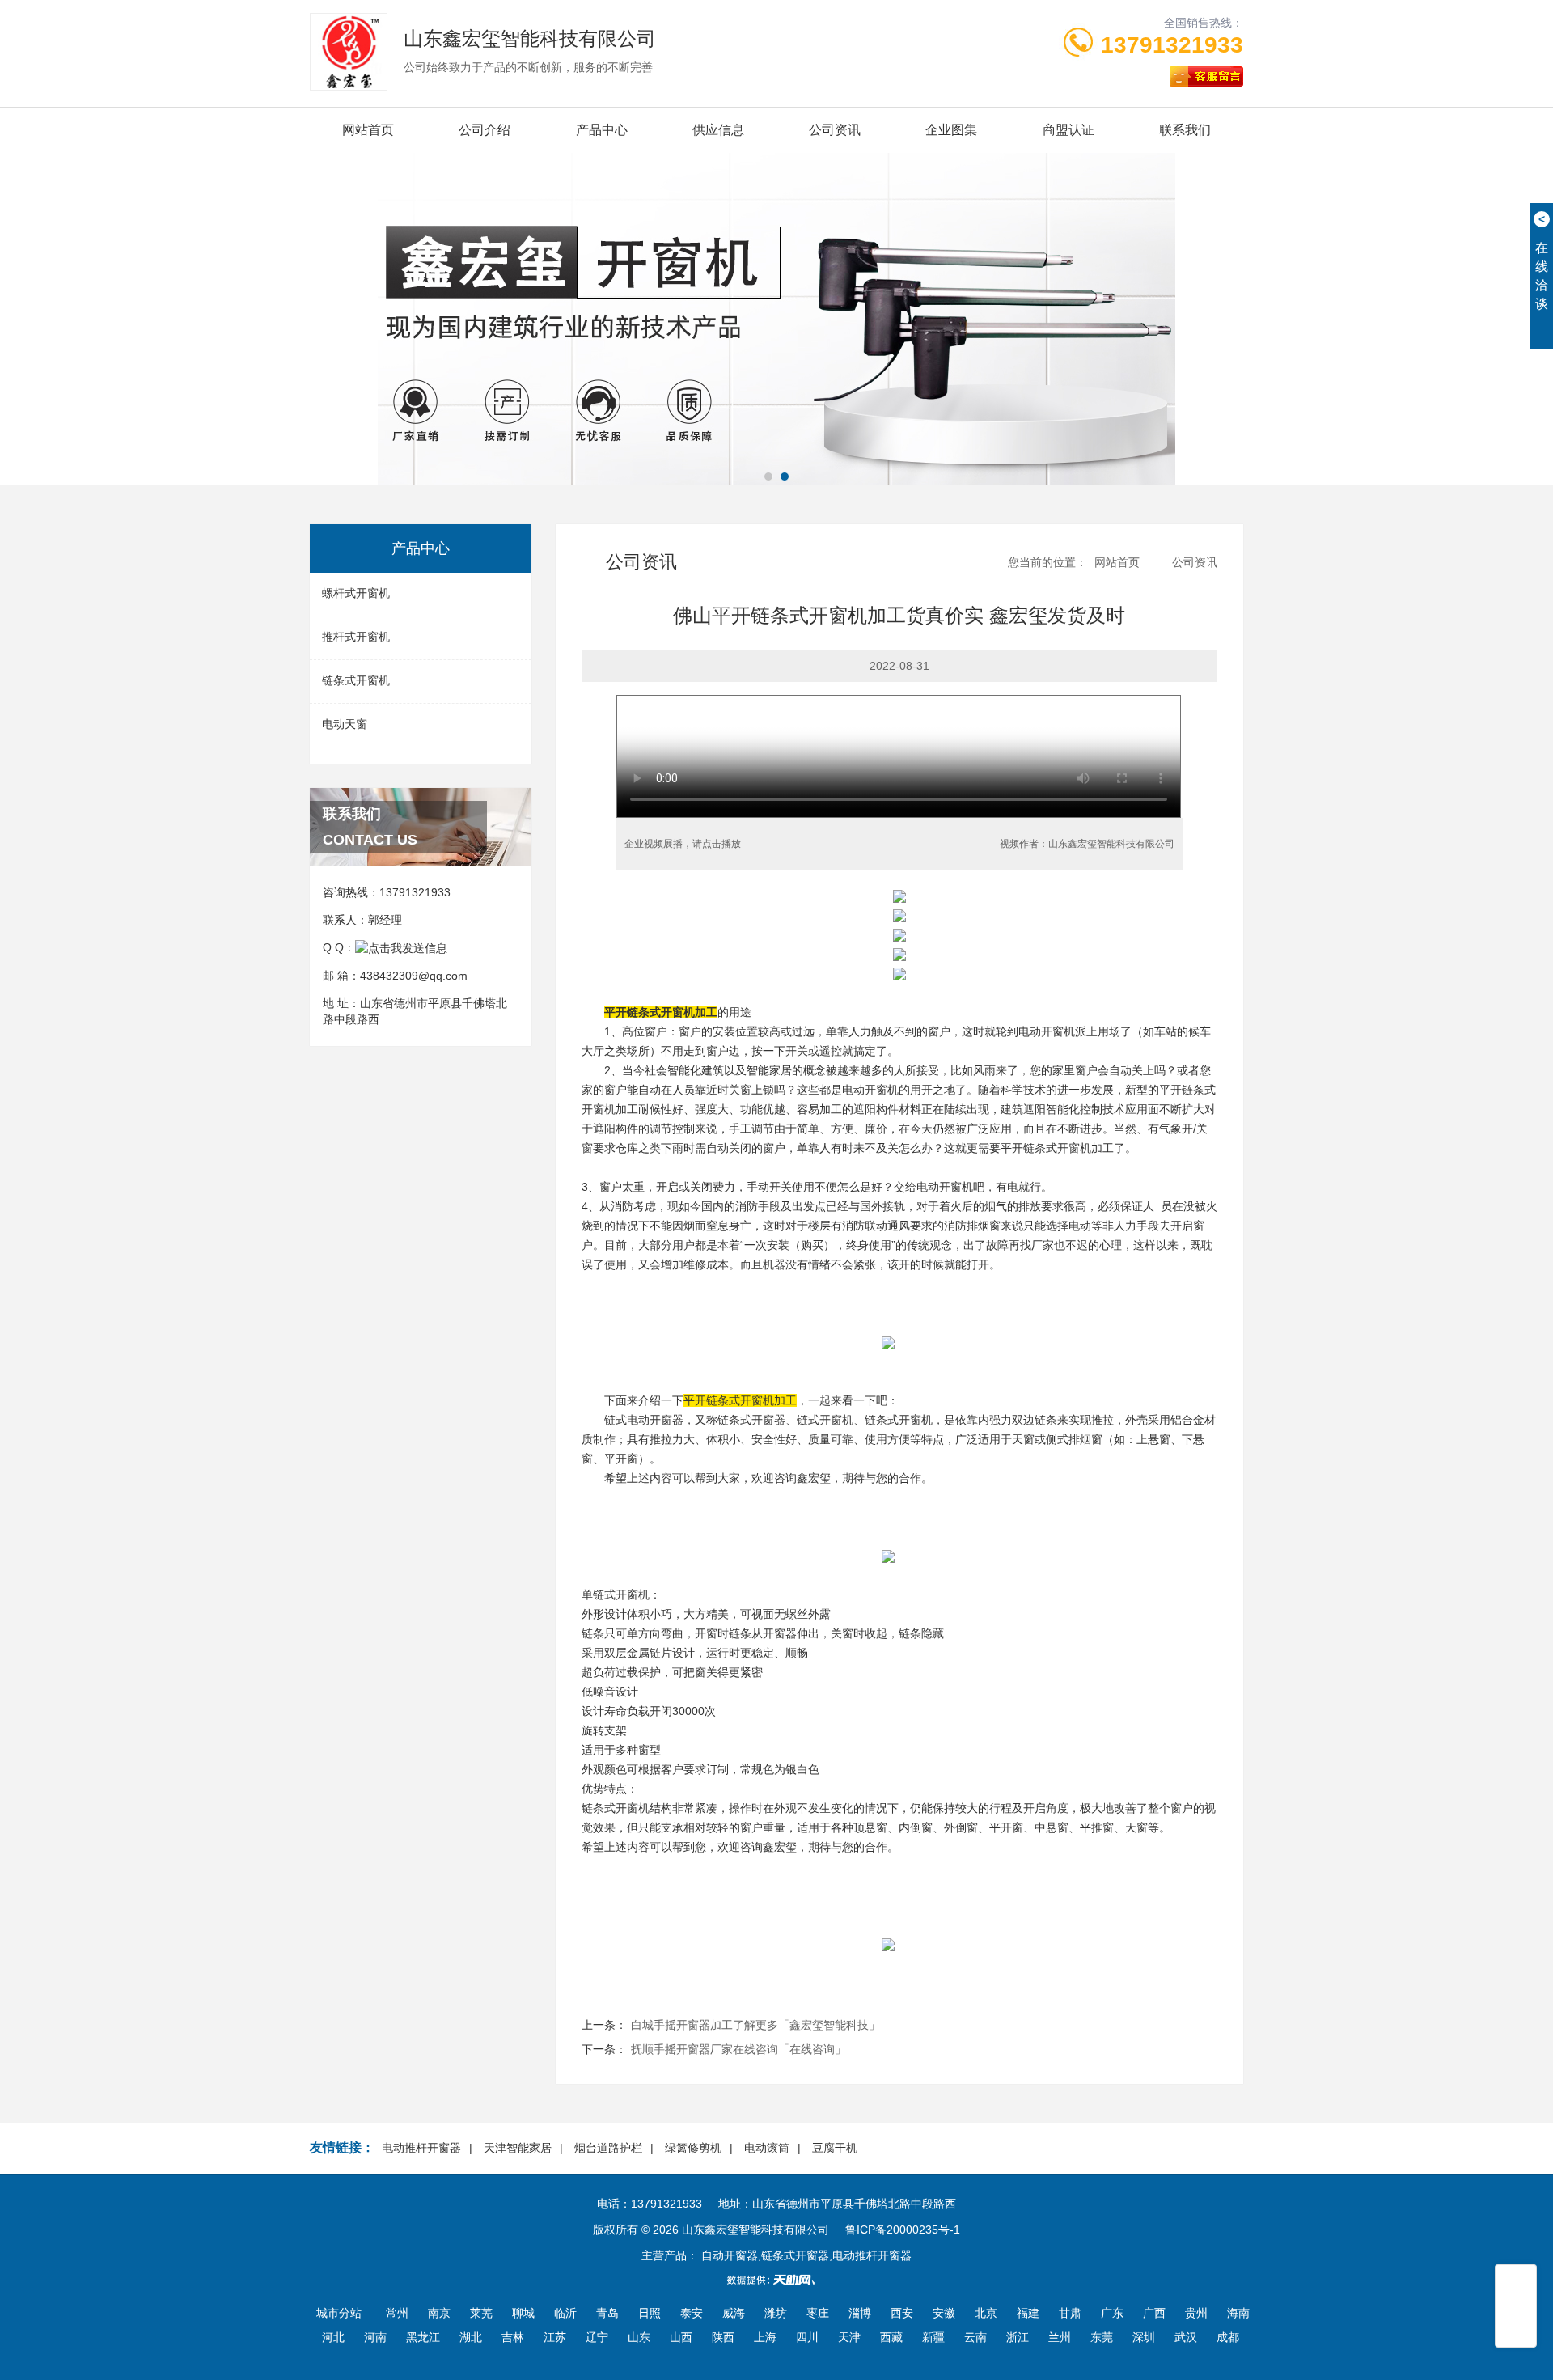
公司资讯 (835, 130)
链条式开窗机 (356, 680)
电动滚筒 (767, 2148)
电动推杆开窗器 (421, 2148)
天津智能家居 (518, 2148)
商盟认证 (1068, 130)
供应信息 (718, 130)
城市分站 (339, 2313)
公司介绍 (485, 130)
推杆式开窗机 (356, 637)
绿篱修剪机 (693, 2148)
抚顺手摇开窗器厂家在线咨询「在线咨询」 (738, 2049)
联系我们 (1185, 130)
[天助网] (776, 2280)
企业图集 (951, 130)
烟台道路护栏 (608, 2148)
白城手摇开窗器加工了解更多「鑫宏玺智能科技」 (755, 2025)
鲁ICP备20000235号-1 (903, 2230)
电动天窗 (345, 724)
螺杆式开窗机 (356, 593)
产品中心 (602, 130)
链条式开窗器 (751, 1420)
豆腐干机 (835, 2148)
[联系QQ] (401, 947)
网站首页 (368, 130)
